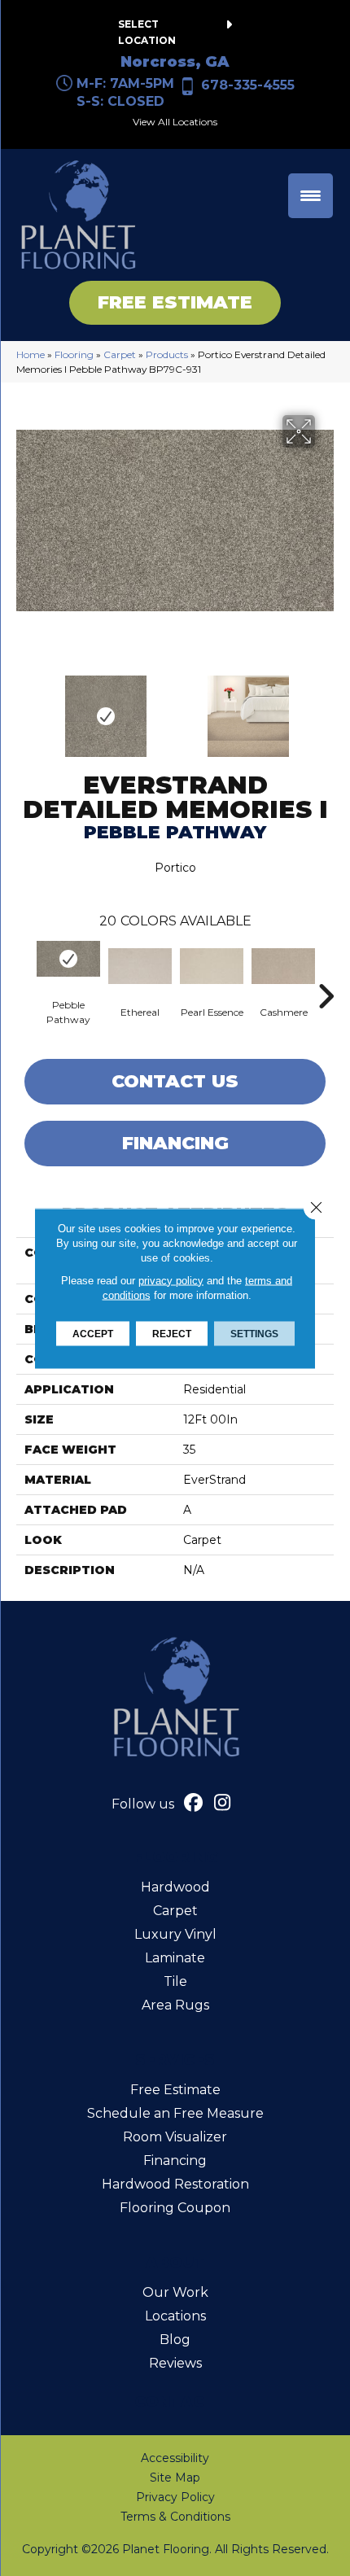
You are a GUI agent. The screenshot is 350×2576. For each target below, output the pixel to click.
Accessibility (175, 2458)
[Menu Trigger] (311, 196)
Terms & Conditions (175, 2517)
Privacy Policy (175, 2497)
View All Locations (175, 122)
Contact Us (175, 1081)
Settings (254, 1333)
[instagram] (223, 1804)
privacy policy (171, 1280)
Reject (172, 1333)
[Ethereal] (140, 966)
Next (326, 708)
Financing (175, 1143)
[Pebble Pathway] (68, 959)
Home (31, 354)
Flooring (74, 354)
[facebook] (194, 1804)
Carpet (120, 354)
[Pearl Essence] (212, 966)
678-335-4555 (248, 85)
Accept (93, 1333)
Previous (24, 708)
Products (167, 354)
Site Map (175, 2478)
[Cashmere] (283, 966)
